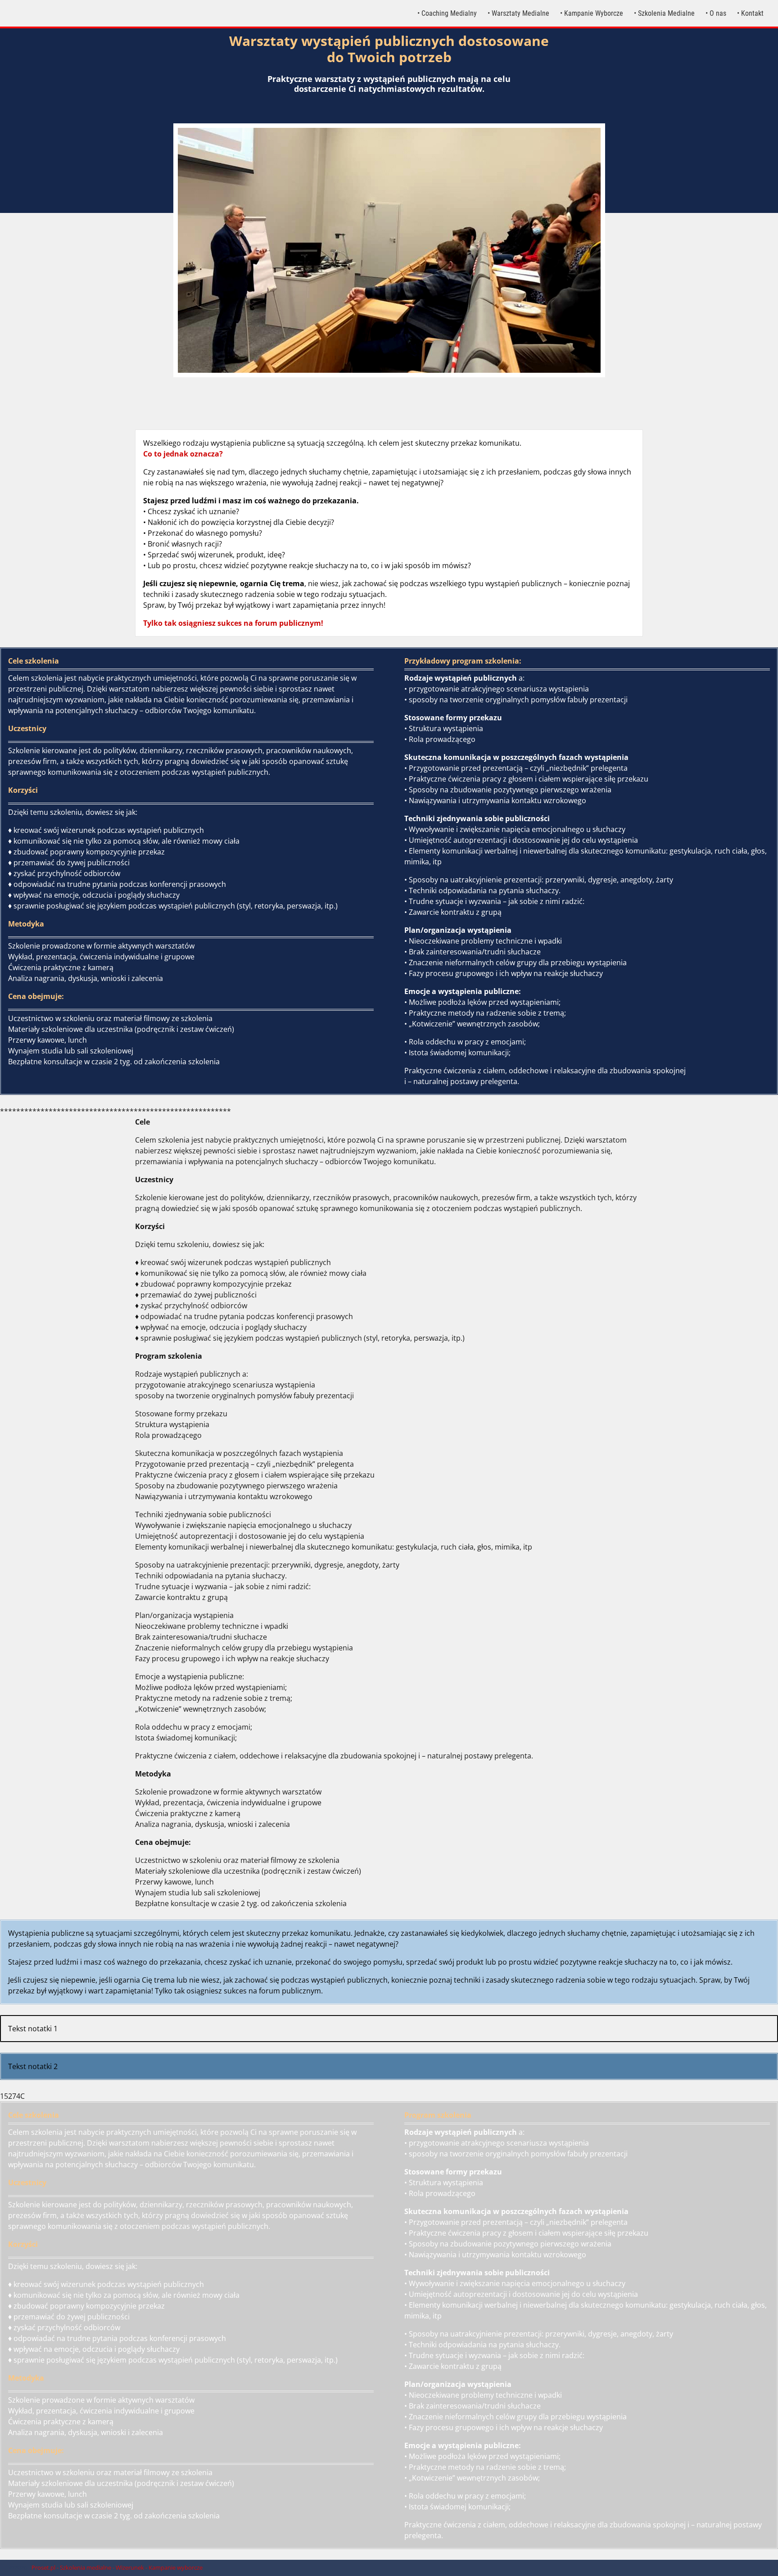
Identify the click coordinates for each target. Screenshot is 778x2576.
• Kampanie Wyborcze (592, 13)
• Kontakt (750, 13)
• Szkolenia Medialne (664, 13)
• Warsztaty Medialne (518, 13)
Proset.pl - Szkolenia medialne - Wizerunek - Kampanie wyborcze (117, 2567)
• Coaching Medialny (447, 13)
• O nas (716, 13)
